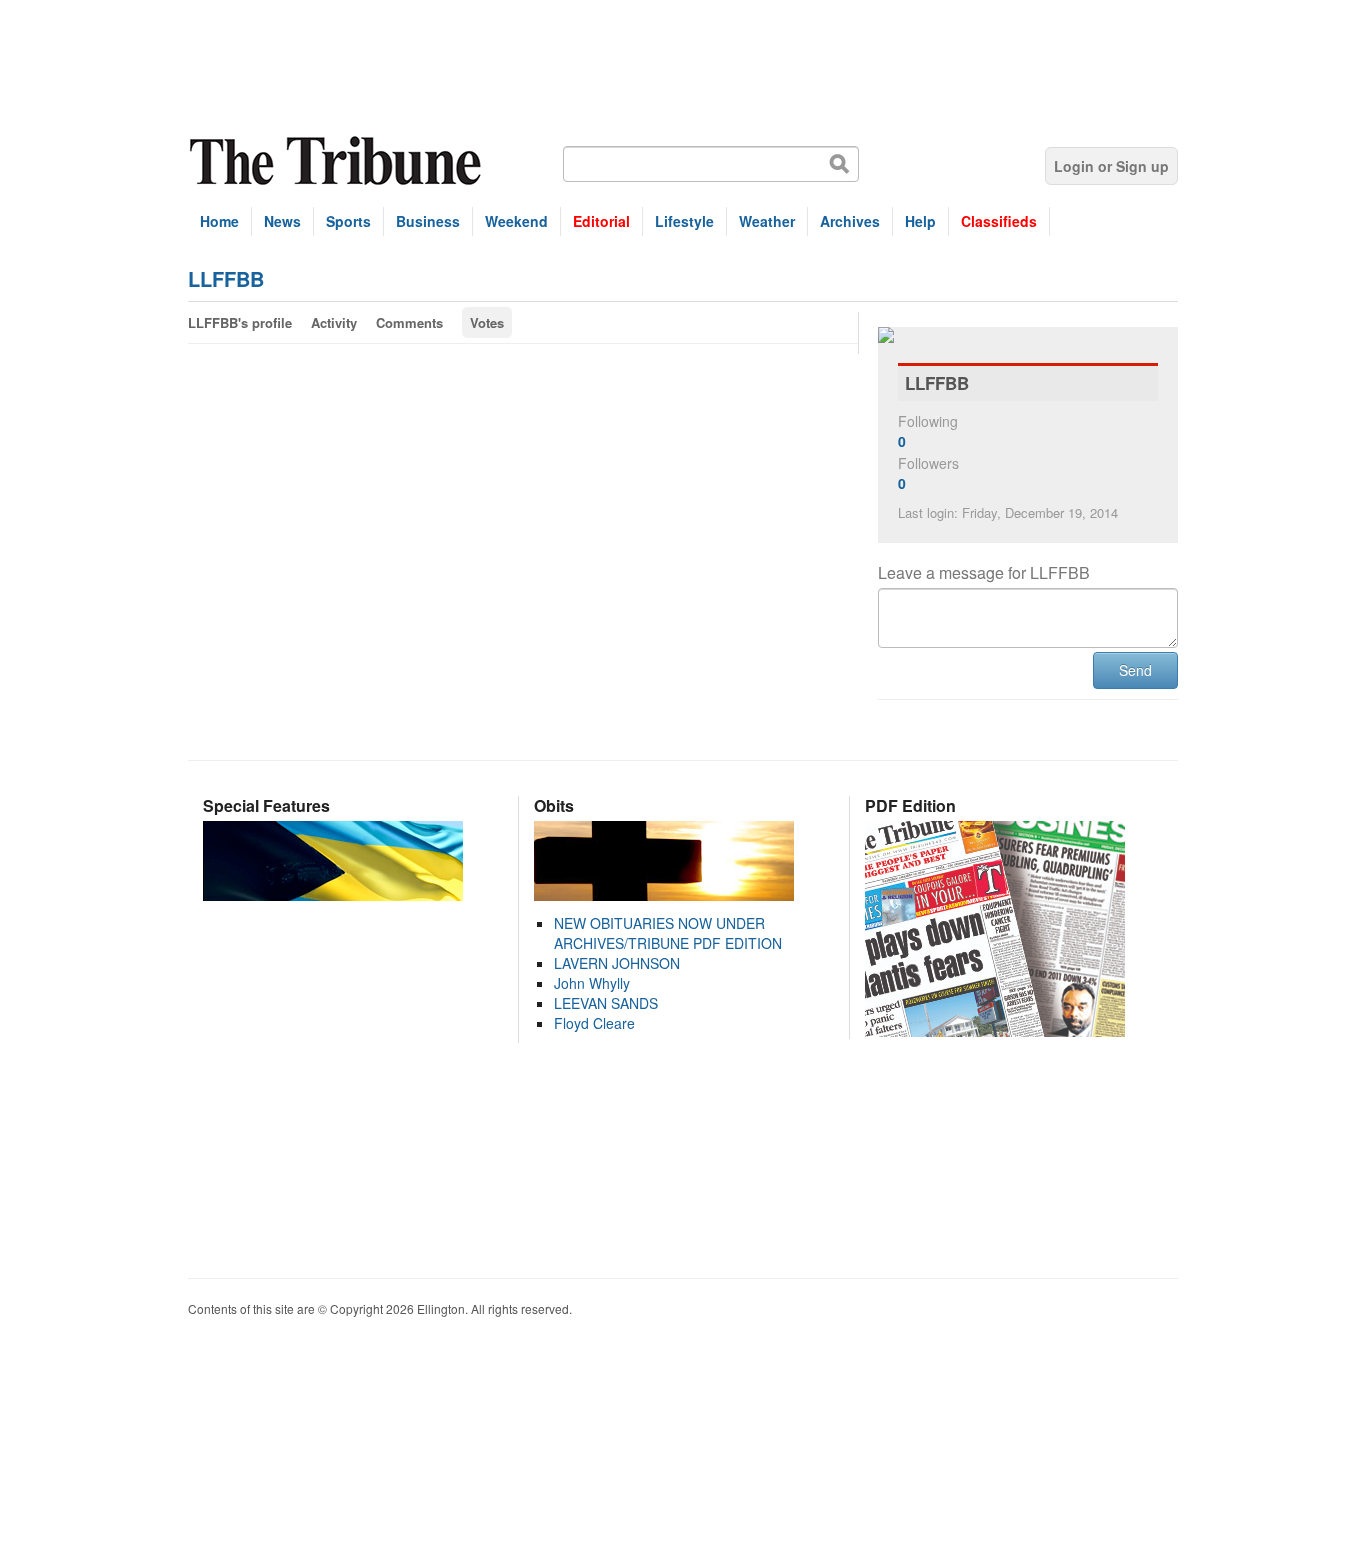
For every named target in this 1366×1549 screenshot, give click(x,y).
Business (428, 221)
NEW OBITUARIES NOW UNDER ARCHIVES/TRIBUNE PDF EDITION (668, 933)
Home (219, 221)
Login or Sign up (1111, 166)
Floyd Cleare (594, 1023)
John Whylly (592, 983)
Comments (409, 322)
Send (1135, 670)
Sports (348, 221)
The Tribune (338, 161)
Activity (334, 322)
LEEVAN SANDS (606, 1003)
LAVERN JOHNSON (617, 963)
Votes (487, 322)
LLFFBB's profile (240, 322)
